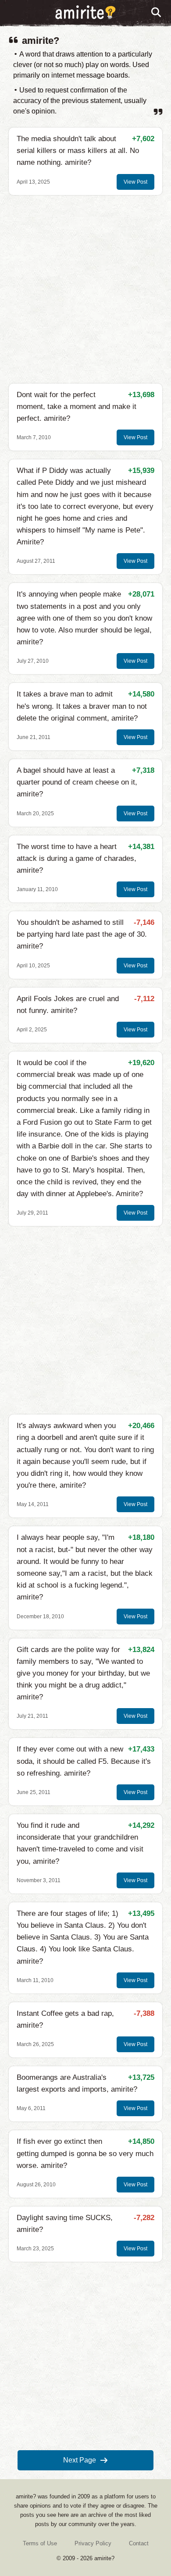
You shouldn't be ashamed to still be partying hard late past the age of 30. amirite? (82, 934)
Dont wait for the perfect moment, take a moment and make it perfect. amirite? (77, 407)
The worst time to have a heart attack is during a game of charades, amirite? (77, 858)
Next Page (80, 2460)
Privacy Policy (93, 2543)
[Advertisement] (85, 289)
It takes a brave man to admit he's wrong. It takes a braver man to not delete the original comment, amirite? (82, 706)
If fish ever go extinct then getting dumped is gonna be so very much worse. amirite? (85, 2153)
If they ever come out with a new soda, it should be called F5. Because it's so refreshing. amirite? (84, 1761)
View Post (135, 182)
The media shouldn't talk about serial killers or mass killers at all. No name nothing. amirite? (78, 151)
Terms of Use (40, 2543)
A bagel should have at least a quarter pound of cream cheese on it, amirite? (77, 782)
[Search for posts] (157, 13)
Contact (139, 2543)
